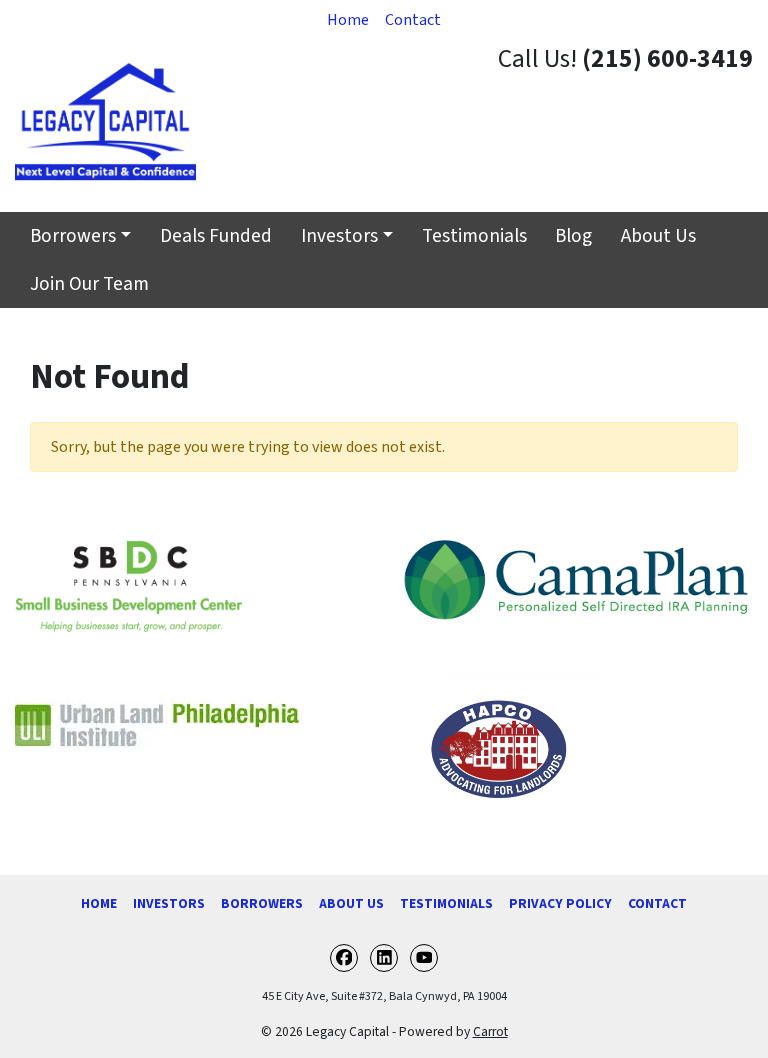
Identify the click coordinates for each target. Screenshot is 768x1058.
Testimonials (474, 236)
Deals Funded (216, 236)
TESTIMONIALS (446, 903)
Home (348, 20)
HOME (99, 903)
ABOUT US (351, 903)
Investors (339, 236)
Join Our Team (89, 284)
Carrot (490, 1031)
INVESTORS (169, 903)
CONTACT (657, 903)
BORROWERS (262, 903)
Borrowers (73, 236)
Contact (413, 20)
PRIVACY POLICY (560, 903)
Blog (573, 236)
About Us (658, 236)
